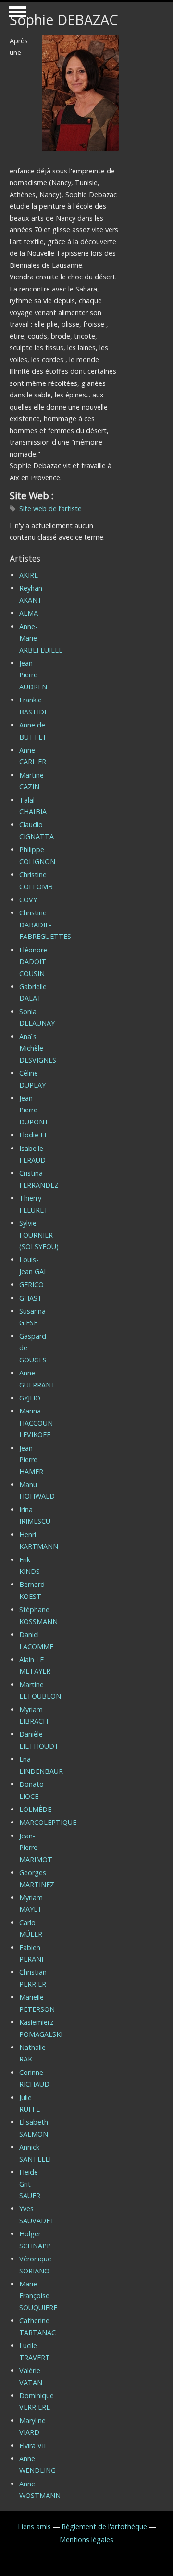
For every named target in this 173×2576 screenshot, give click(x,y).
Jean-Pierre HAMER (31, 1460)
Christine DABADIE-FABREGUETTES (45, 925)
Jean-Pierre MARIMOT (36, 1848)
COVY (28, 900)
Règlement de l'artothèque (104, 2527)
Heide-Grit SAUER (30, 2184)
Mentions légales (86, 2540)
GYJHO (30, 1398)
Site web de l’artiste (50, 509)
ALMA (29, 613)
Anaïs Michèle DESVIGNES (38, 1048)
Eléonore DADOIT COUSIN (33, 962)
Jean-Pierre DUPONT (34, 1110)
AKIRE (29, 575)
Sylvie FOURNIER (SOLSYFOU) (39, 1235)
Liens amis (34, 2527)
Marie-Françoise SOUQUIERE (38, 2296)
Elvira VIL (33, 2446)
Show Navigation (16, 14)
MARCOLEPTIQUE (48, 1822)
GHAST (31, 1298)
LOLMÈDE (35, 1809)
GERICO (31, 1285)
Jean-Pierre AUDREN (33, 675)
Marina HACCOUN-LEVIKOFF (37, 1423)
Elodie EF (34, 1135)
